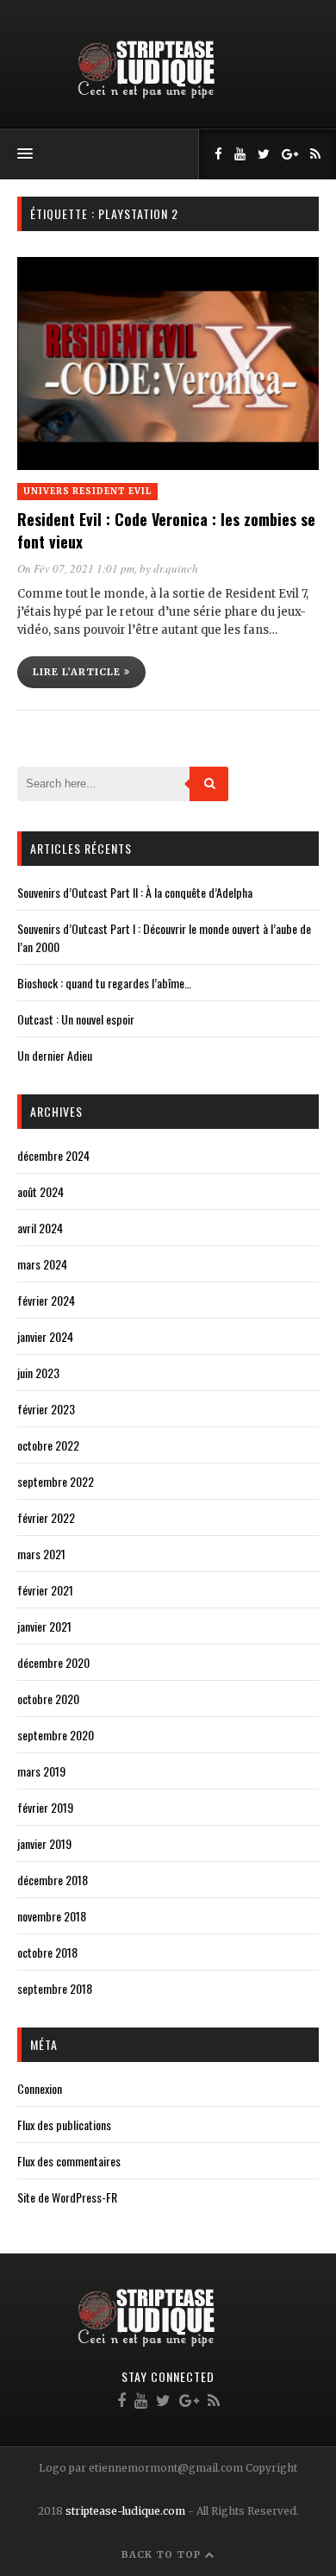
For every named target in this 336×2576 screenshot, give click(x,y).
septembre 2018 (55, 1988)
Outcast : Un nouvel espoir (76, 1019)
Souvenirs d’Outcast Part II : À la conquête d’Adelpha (135, 892)
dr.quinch (176, 568)
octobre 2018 (47, 1952)
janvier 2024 (45, 1336)
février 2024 (46, 1300)
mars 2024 (42, 1264)
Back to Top (163, 2554)
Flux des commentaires (69, 2161)
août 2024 (40, 1191)
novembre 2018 (52, 1916)
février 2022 (46, 1517)
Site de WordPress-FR (67, 2197)
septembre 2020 (56, 1735)
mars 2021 (41, 1554)
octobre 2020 (48, 1699)
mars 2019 (41, 1771)
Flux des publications (64, 2125)
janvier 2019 (44, 1843)
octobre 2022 (48, 1445)
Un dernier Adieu (55, 1055)
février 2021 (45, 1590)
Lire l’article (78, 672)
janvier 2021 (44, 1626)
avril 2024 (40, 1228)
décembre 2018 (53, 1880)
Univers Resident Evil (87, 491)
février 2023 (46, 1409)
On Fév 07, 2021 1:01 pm (76, 568)
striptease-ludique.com (125, 2511)
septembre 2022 (56, 1481)
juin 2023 (38, 1373)
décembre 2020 (53, 1662)
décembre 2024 (53, 1155)
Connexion (40, 2088)
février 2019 (45, 1807)
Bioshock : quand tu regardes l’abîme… (104, 983)
